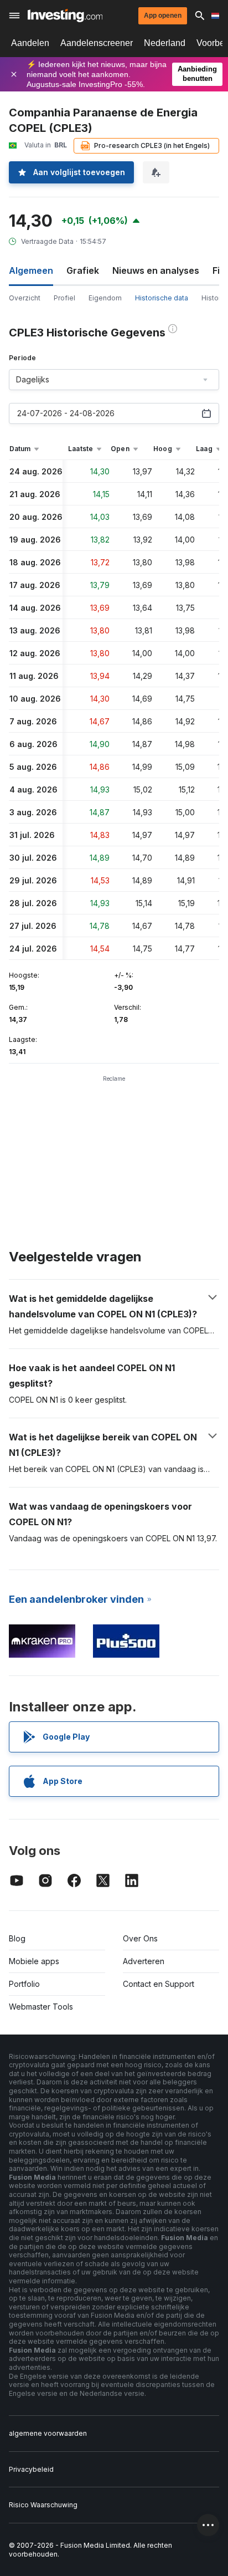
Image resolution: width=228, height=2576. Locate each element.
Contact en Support (159, 1984)
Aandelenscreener (97, 43)
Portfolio (24, 1984)
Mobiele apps (34, 1961)
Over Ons (140, 1938)
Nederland (165, 43)
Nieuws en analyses (156, 270)
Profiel (64, 298)
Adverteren (144, 1961)
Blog (17, 1938)
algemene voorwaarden (48, 2433)
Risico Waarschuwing (43, 2505)
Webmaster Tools (41, 2007)
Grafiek (83, 270)
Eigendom (105, 298)
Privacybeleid (31, 2469)
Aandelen (30, 43)
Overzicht (25, 298)
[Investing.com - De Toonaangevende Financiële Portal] (65, 16)
